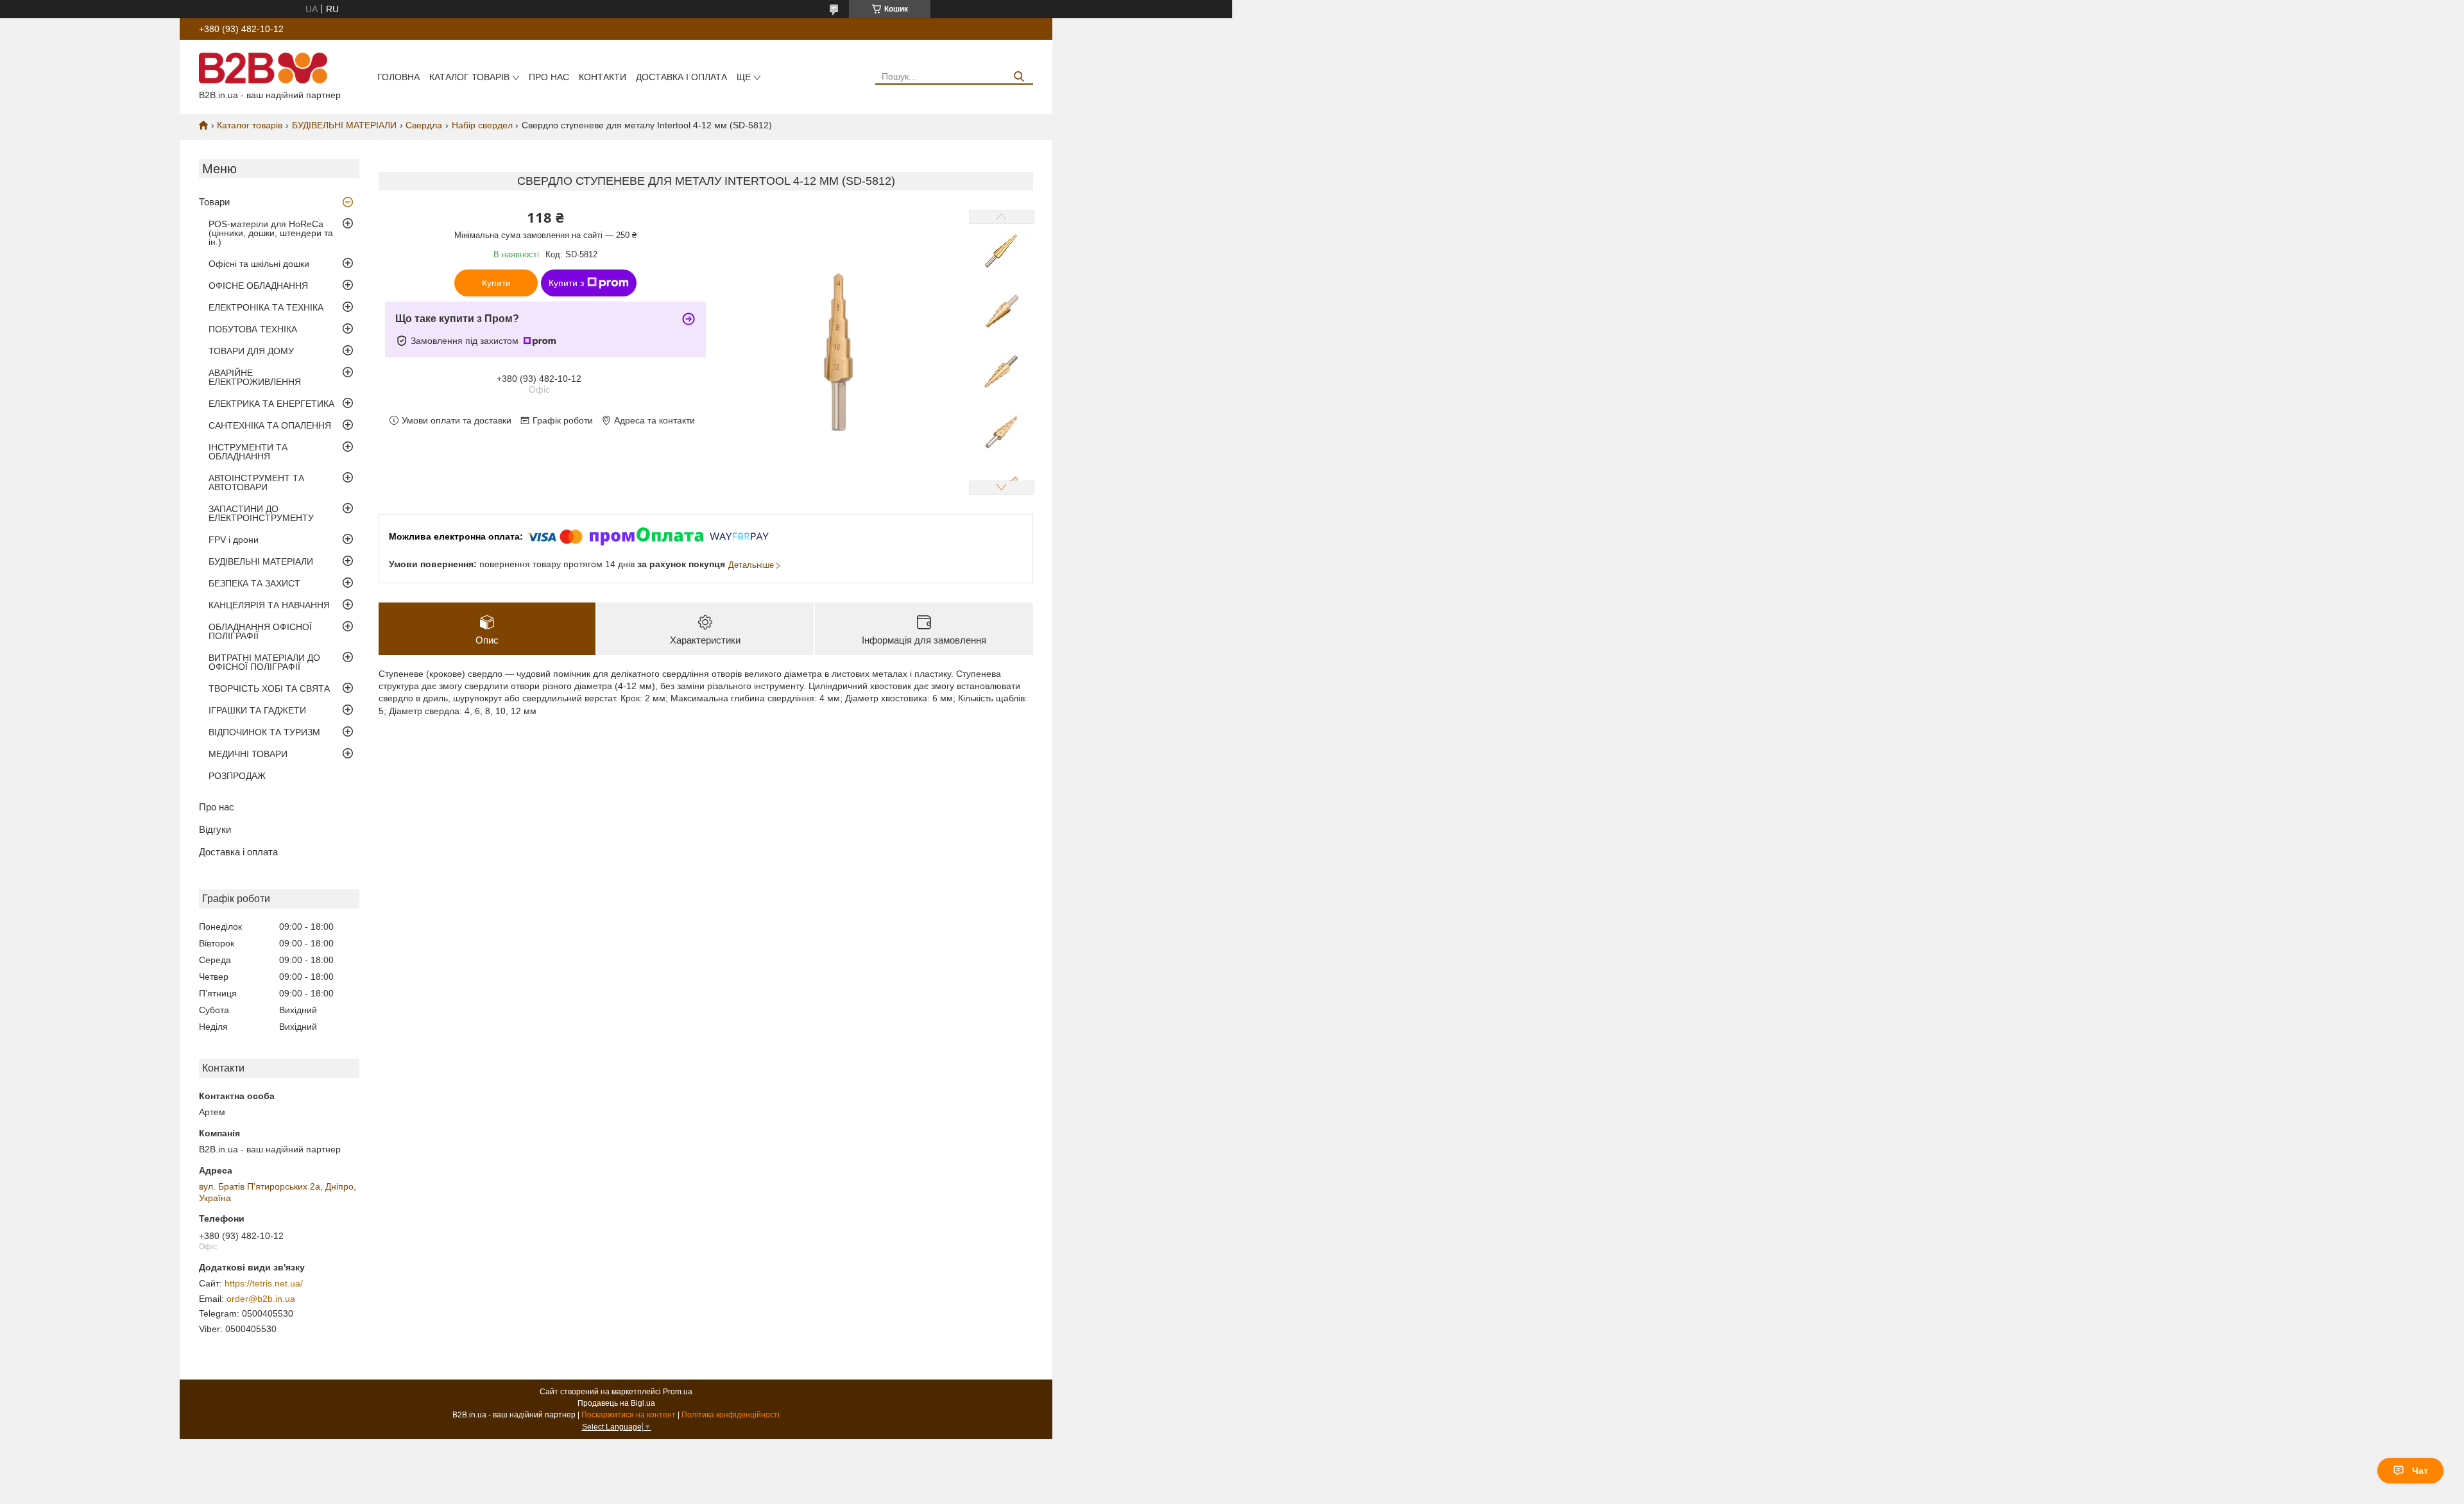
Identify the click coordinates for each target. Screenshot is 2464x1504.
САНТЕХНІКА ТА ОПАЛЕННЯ (270, 425)
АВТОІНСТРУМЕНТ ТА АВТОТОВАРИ (256, 483)
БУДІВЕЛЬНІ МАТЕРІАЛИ (344, 125)
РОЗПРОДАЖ (237, 776)
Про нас (549, 77)
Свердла (424, 125)
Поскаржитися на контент (629, 1415)
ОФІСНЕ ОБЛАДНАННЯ (258, 286)
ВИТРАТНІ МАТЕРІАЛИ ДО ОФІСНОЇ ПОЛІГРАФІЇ (264, 662)
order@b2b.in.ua (261, 1299)
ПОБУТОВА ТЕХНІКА (253, 329)
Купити (496, 283)
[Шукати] (1019, 77)
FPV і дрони (234, 540)
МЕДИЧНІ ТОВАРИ (248, 754)
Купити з (566, 283)
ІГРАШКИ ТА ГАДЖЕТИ (257, 710)
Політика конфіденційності (731, 1415)
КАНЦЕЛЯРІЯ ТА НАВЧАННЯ (269, 605)
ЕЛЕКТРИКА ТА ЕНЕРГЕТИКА (271, 404)
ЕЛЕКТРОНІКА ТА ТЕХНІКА (266, 307)
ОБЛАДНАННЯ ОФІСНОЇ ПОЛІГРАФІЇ (260, 631)
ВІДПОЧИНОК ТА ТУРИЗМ (264, 732)
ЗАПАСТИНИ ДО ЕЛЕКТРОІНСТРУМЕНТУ (261, 513)
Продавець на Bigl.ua (616, 1403)
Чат (2420, 1471)
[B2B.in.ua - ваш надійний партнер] (263, 67)
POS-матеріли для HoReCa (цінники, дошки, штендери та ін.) (271, 233)
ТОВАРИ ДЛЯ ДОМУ (251, 351)
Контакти (603, 77)
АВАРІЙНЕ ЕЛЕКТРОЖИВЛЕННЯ (255, 377)
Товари (214, 202)
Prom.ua (678, 1392)
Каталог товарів (469, 77)
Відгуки (215, 829)
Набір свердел (482, 125)
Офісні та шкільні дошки (259, 264)
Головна (398, 77)
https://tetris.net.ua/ (264, 1283)
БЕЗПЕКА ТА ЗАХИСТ (254, 583)
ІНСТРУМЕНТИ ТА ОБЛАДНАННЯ (248, 452)
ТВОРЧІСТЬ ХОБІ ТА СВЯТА (269, 688)
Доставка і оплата (681, 77)
